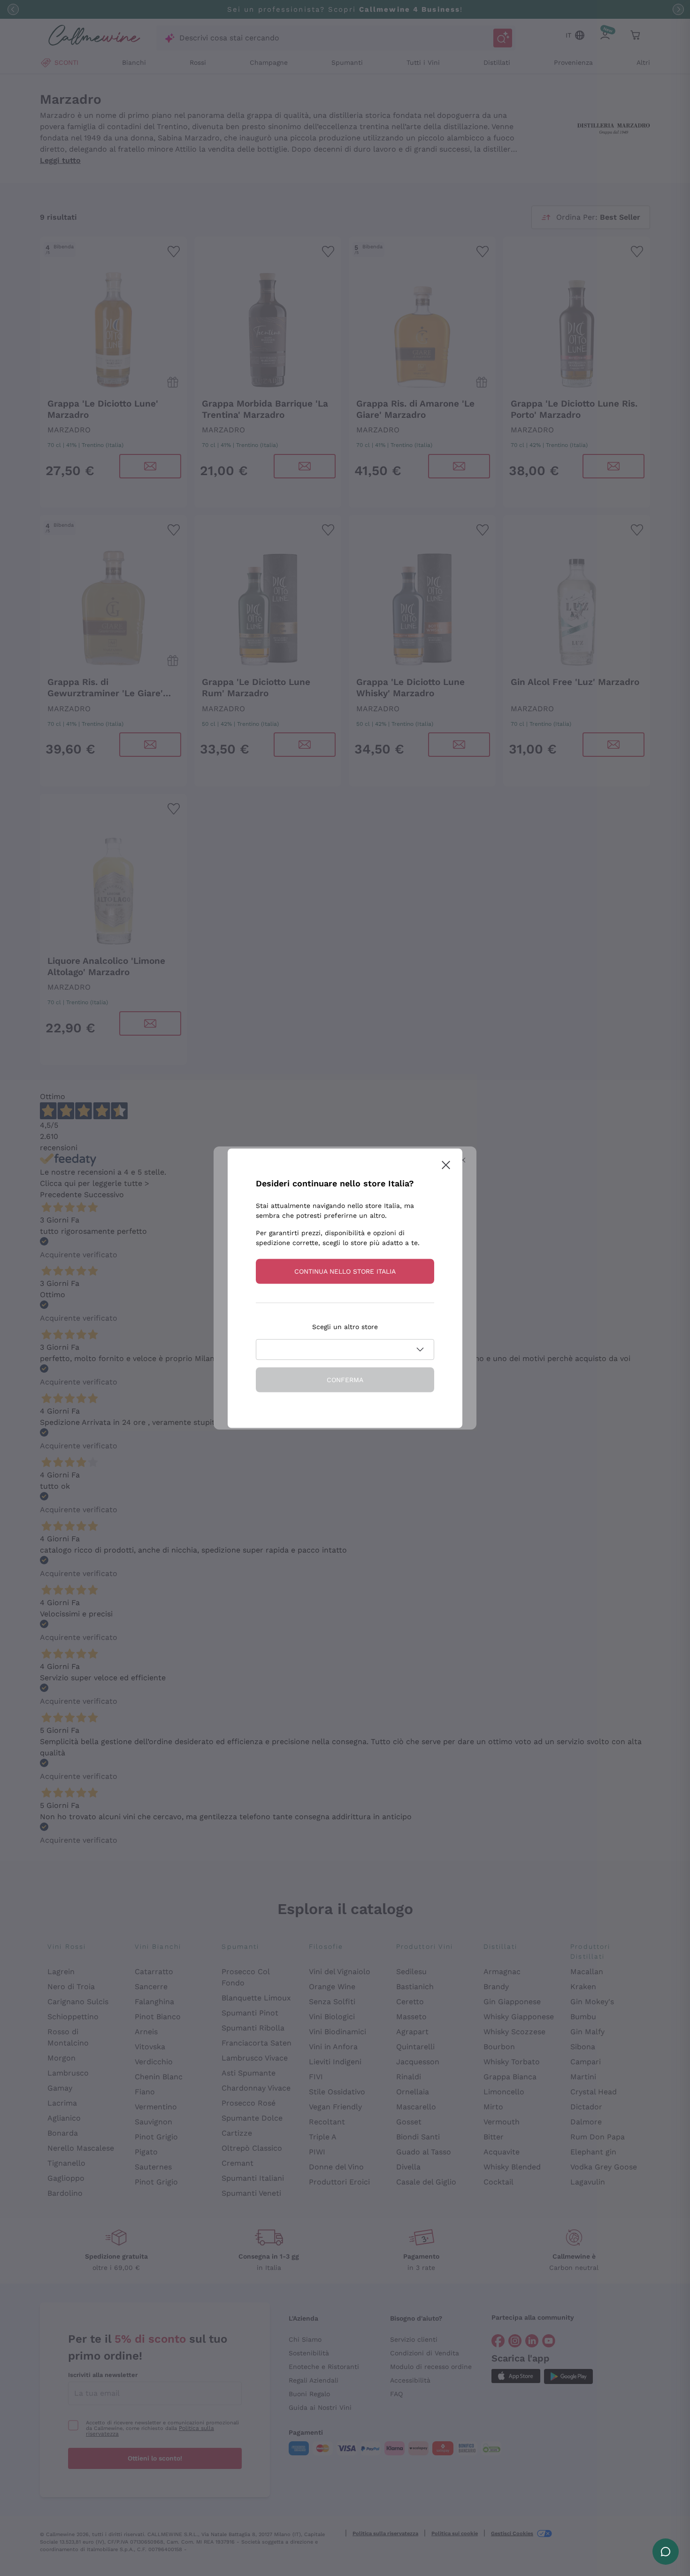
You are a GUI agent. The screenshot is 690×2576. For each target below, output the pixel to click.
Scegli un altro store (345, 1326)
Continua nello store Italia (345, 1271)
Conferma (345, 1379)
